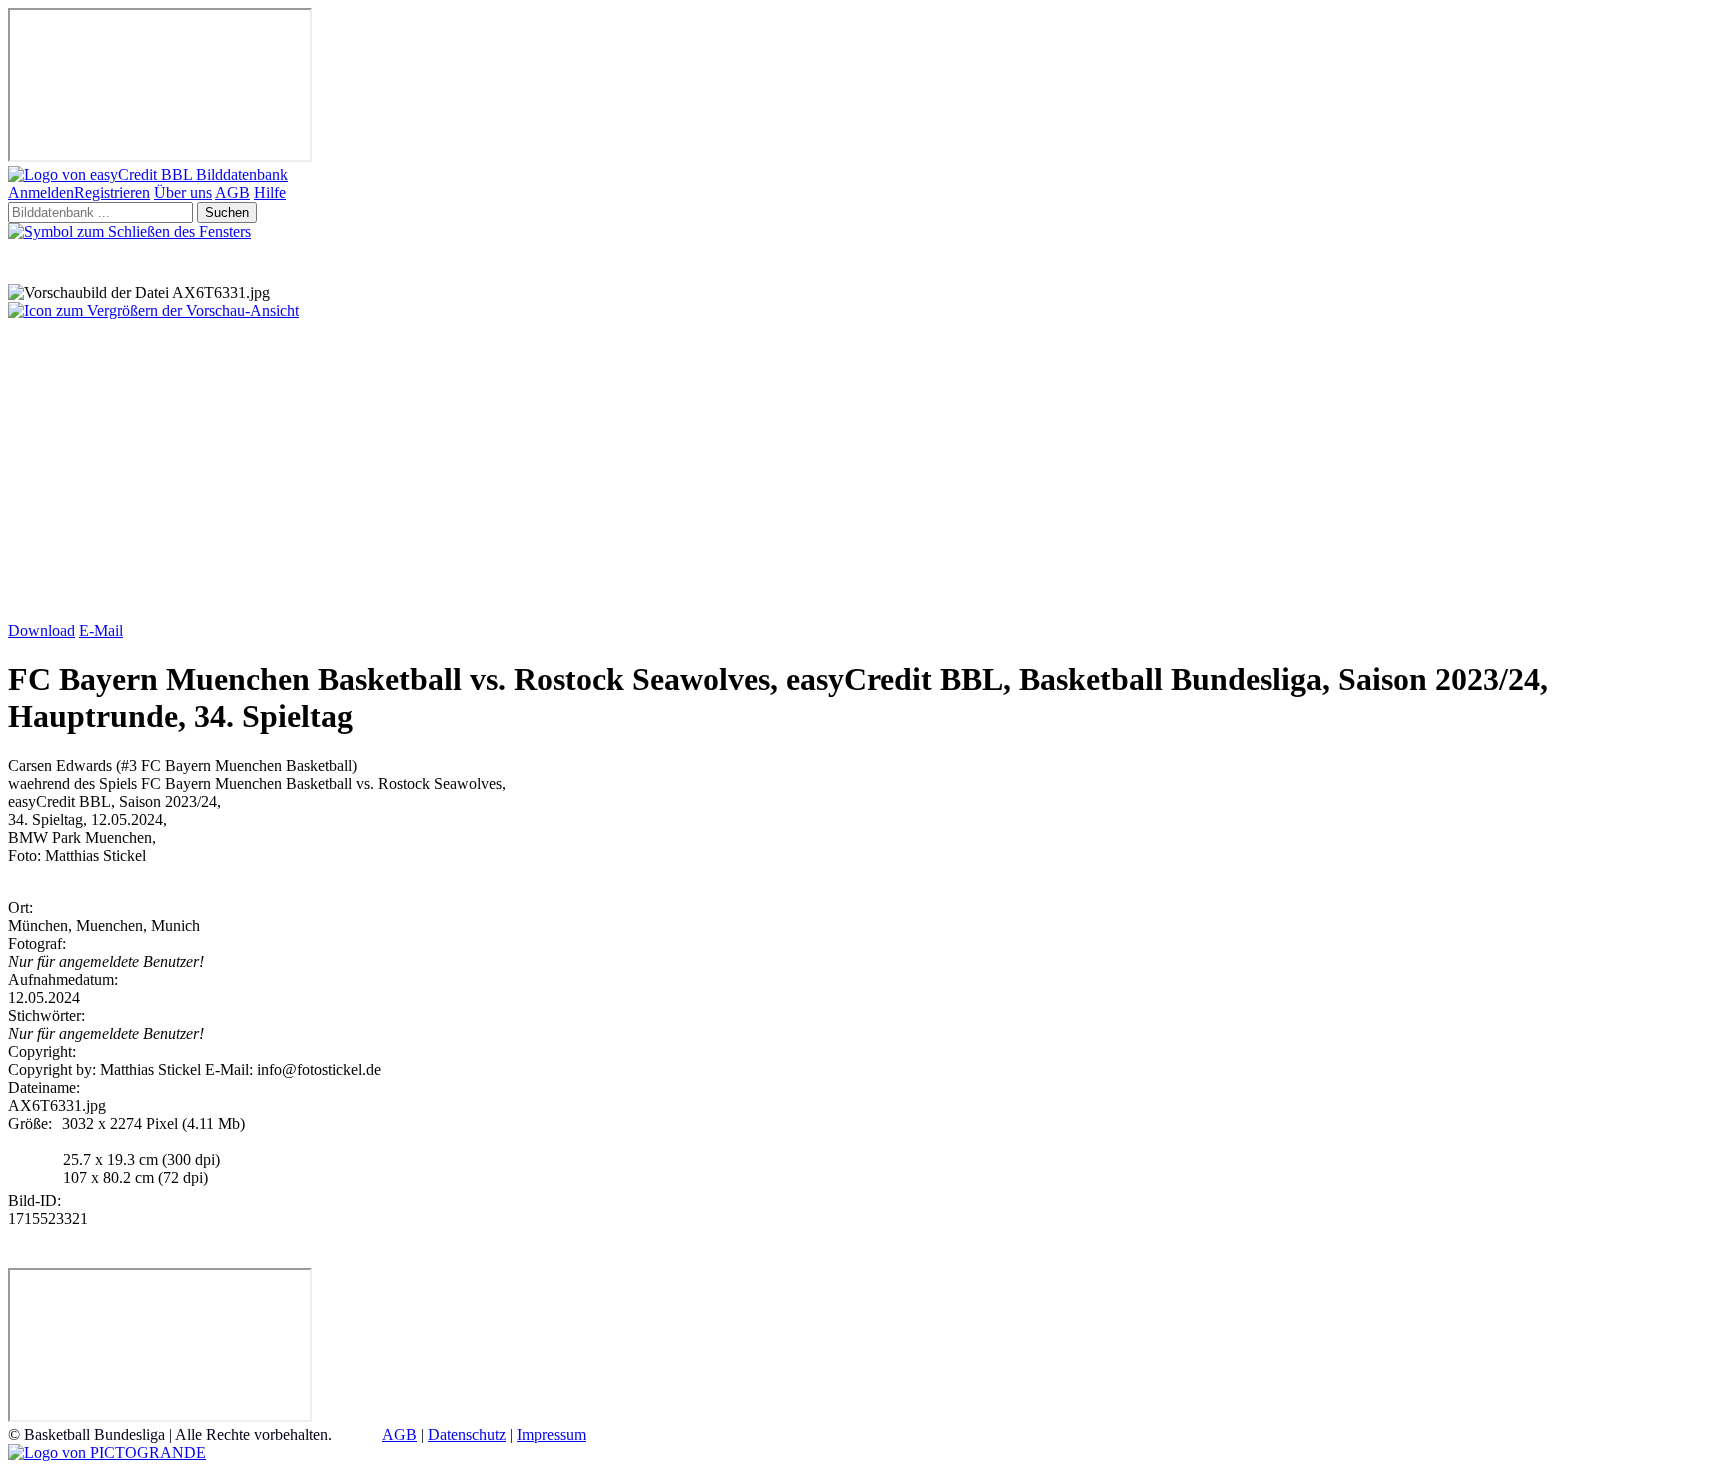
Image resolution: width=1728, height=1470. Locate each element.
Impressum (551, 1434)
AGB (232, 192)
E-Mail (101, 630)
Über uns (183, 192)
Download (41, 630)
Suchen (227, 212)
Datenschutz (467, 1434)
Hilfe (270, 192)
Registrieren (112, 192)
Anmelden (41, 192)
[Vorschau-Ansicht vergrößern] (153, 310)
